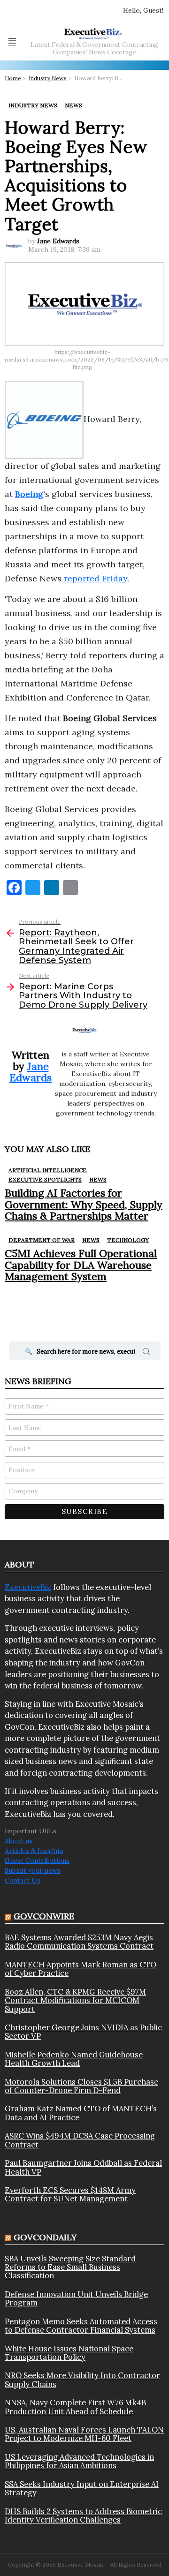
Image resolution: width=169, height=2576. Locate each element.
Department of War (42, 1240)
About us (19, 1841)
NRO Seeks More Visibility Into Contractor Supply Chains (82, 2380)
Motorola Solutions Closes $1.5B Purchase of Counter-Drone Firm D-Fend (81, 2086)
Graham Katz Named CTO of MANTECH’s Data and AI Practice (81, 2113)
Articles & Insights (34, 1851)
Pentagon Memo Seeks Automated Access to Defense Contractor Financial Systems (81, 2326)
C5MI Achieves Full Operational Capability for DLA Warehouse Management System (81, 1265)
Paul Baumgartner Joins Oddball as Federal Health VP (83, 2167)
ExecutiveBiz (28, 1587)
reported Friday (96, 578)
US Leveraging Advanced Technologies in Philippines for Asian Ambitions (79, 2461)
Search (146, 1353)
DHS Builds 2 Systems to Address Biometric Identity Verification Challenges (83, 2516)
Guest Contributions (37, 1860)
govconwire (44, 1916)
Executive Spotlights (45, 1179)
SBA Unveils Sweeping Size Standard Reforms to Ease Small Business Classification (70, 2267)
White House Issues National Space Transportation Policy (69, 2353)
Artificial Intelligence (48, 1170)
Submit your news (33, 1870)
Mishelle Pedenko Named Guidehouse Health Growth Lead (74, 2059)
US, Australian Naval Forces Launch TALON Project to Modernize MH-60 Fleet (84, 2434)
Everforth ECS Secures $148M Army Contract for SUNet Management (70, 2195)
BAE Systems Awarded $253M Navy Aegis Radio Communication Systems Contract (79, 1942)
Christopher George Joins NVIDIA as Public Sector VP (83, 2032)
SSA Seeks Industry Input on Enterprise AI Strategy (82, 2489)
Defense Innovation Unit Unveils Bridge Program (76, 2299)
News (98, 1179)
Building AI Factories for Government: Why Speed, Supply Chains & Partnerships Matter (84, 1204)
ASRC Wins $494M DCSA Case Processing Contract (80, 2140)
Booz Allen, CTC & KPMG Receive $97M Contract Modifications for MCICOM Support (75, 2000)
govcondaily (45, 2237)
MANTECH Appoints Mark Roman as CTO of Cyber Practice (81, 1969)
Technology (128, 1240)
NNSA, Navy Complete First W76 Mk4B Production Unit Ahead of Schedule (75, 2407)
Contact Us (23, 1880)
